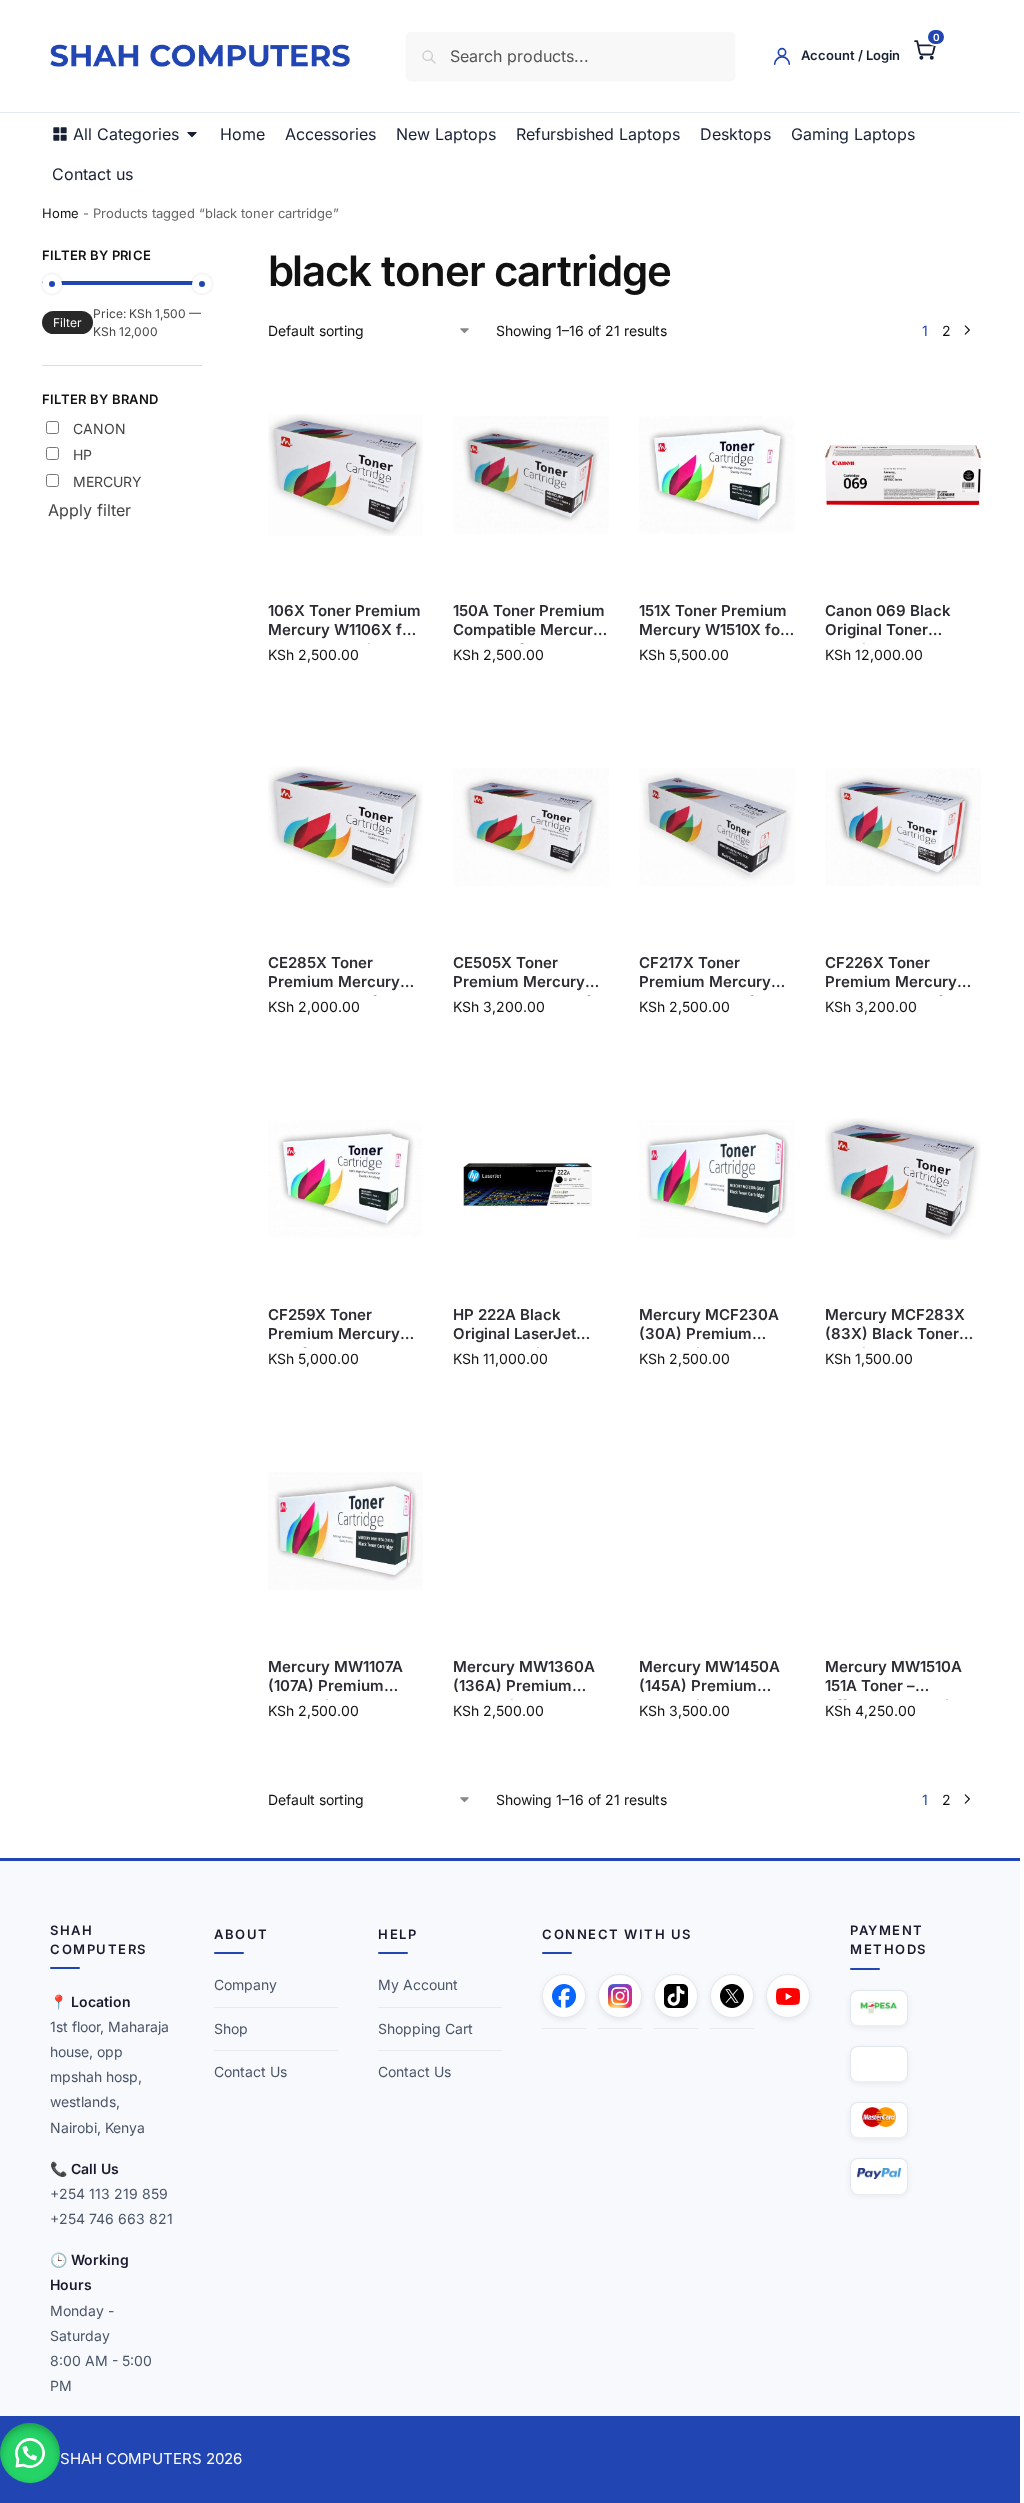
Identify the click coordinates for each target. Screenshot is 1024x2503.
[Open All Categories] (192, 134)
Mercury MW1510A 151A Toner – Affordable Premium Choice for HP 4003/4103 (886, 1676)
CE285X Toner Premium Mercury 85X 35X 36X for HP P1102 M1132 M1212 (338, 972)
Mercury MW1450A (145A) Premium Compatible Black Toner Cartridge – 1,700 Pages (700, 1676)
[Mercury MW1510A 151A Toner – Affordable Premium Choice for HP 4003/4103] (889, 1531)
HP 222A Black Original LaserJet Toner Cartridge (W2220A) (508, 1324)
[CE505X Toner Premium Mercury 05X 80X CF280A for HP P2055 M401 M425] (523, 827)
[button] (909, 49)
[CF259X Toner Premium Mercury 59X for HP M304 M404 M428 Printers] (340, 1179)
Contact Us (246, 2071)
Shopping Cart (418, 2028)
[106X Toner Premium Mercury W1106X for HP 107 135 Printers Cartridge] (340, 475)
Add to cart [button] (340, 696)
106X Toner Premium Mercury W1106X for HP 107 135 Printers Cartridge (340, 620)
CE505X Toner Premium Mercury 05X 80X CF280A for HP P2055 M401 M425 (523, 972)
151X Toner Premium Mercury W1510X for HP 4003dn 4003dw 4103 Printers (704, 620)
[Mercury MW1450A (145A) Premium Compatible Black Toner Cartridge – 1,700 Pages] (706, 1531)
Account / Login (835, 55)
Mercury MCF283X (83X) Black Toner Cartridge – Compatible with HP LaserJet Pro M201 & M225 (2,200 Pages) (887, 1324)
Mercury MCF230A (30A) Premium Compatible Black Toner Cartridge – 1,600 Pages (700, 1324)
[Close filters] (205, 258)
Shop (227, 2028)
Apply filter (89, 510)
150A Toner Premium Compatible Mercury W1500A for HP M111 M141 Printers (523, 620)
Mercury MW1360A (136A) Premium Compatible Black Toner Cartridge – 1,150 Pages (518, 1676)
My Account (411, 1984)
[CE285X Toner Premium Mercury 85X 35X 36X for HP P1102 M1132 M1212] (340, 827)
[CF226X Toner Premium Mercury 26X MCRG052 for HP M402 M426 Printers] (889, 827)
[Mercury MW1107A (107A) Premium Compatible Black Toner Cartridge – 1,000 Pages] (340, 1531)
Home (60, 213)
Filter (67, 322)
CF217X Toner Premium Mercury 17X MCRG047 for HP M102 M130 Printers (696, 972)
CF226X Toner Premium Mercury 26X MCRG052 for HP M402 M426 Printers (879, 972)
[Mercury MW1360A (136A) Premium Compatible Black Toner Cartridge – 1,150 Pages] (523, 1531)
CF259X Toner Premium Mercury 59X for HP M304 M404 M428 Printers (340, 1324)
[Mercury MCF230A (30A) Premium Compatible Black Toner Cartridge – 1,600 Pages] (706, 1179)
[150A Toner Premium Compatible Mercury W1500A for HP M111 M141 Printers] (523, 475)
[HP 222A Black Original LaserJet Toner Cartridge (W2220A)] (523, 1179)
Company (241, 1984)
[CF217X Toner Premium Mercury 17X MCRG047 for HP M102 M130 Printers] (706, 827)
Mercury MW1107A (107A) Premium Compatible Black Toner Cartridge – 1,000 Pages (331, 1676)
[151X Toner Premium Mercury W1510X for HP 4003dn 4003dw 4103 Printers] (706, 475)
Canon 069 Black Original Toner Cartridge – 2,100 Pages (876, 620)
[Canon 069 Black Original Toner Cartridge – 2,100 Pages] (889, 475)
